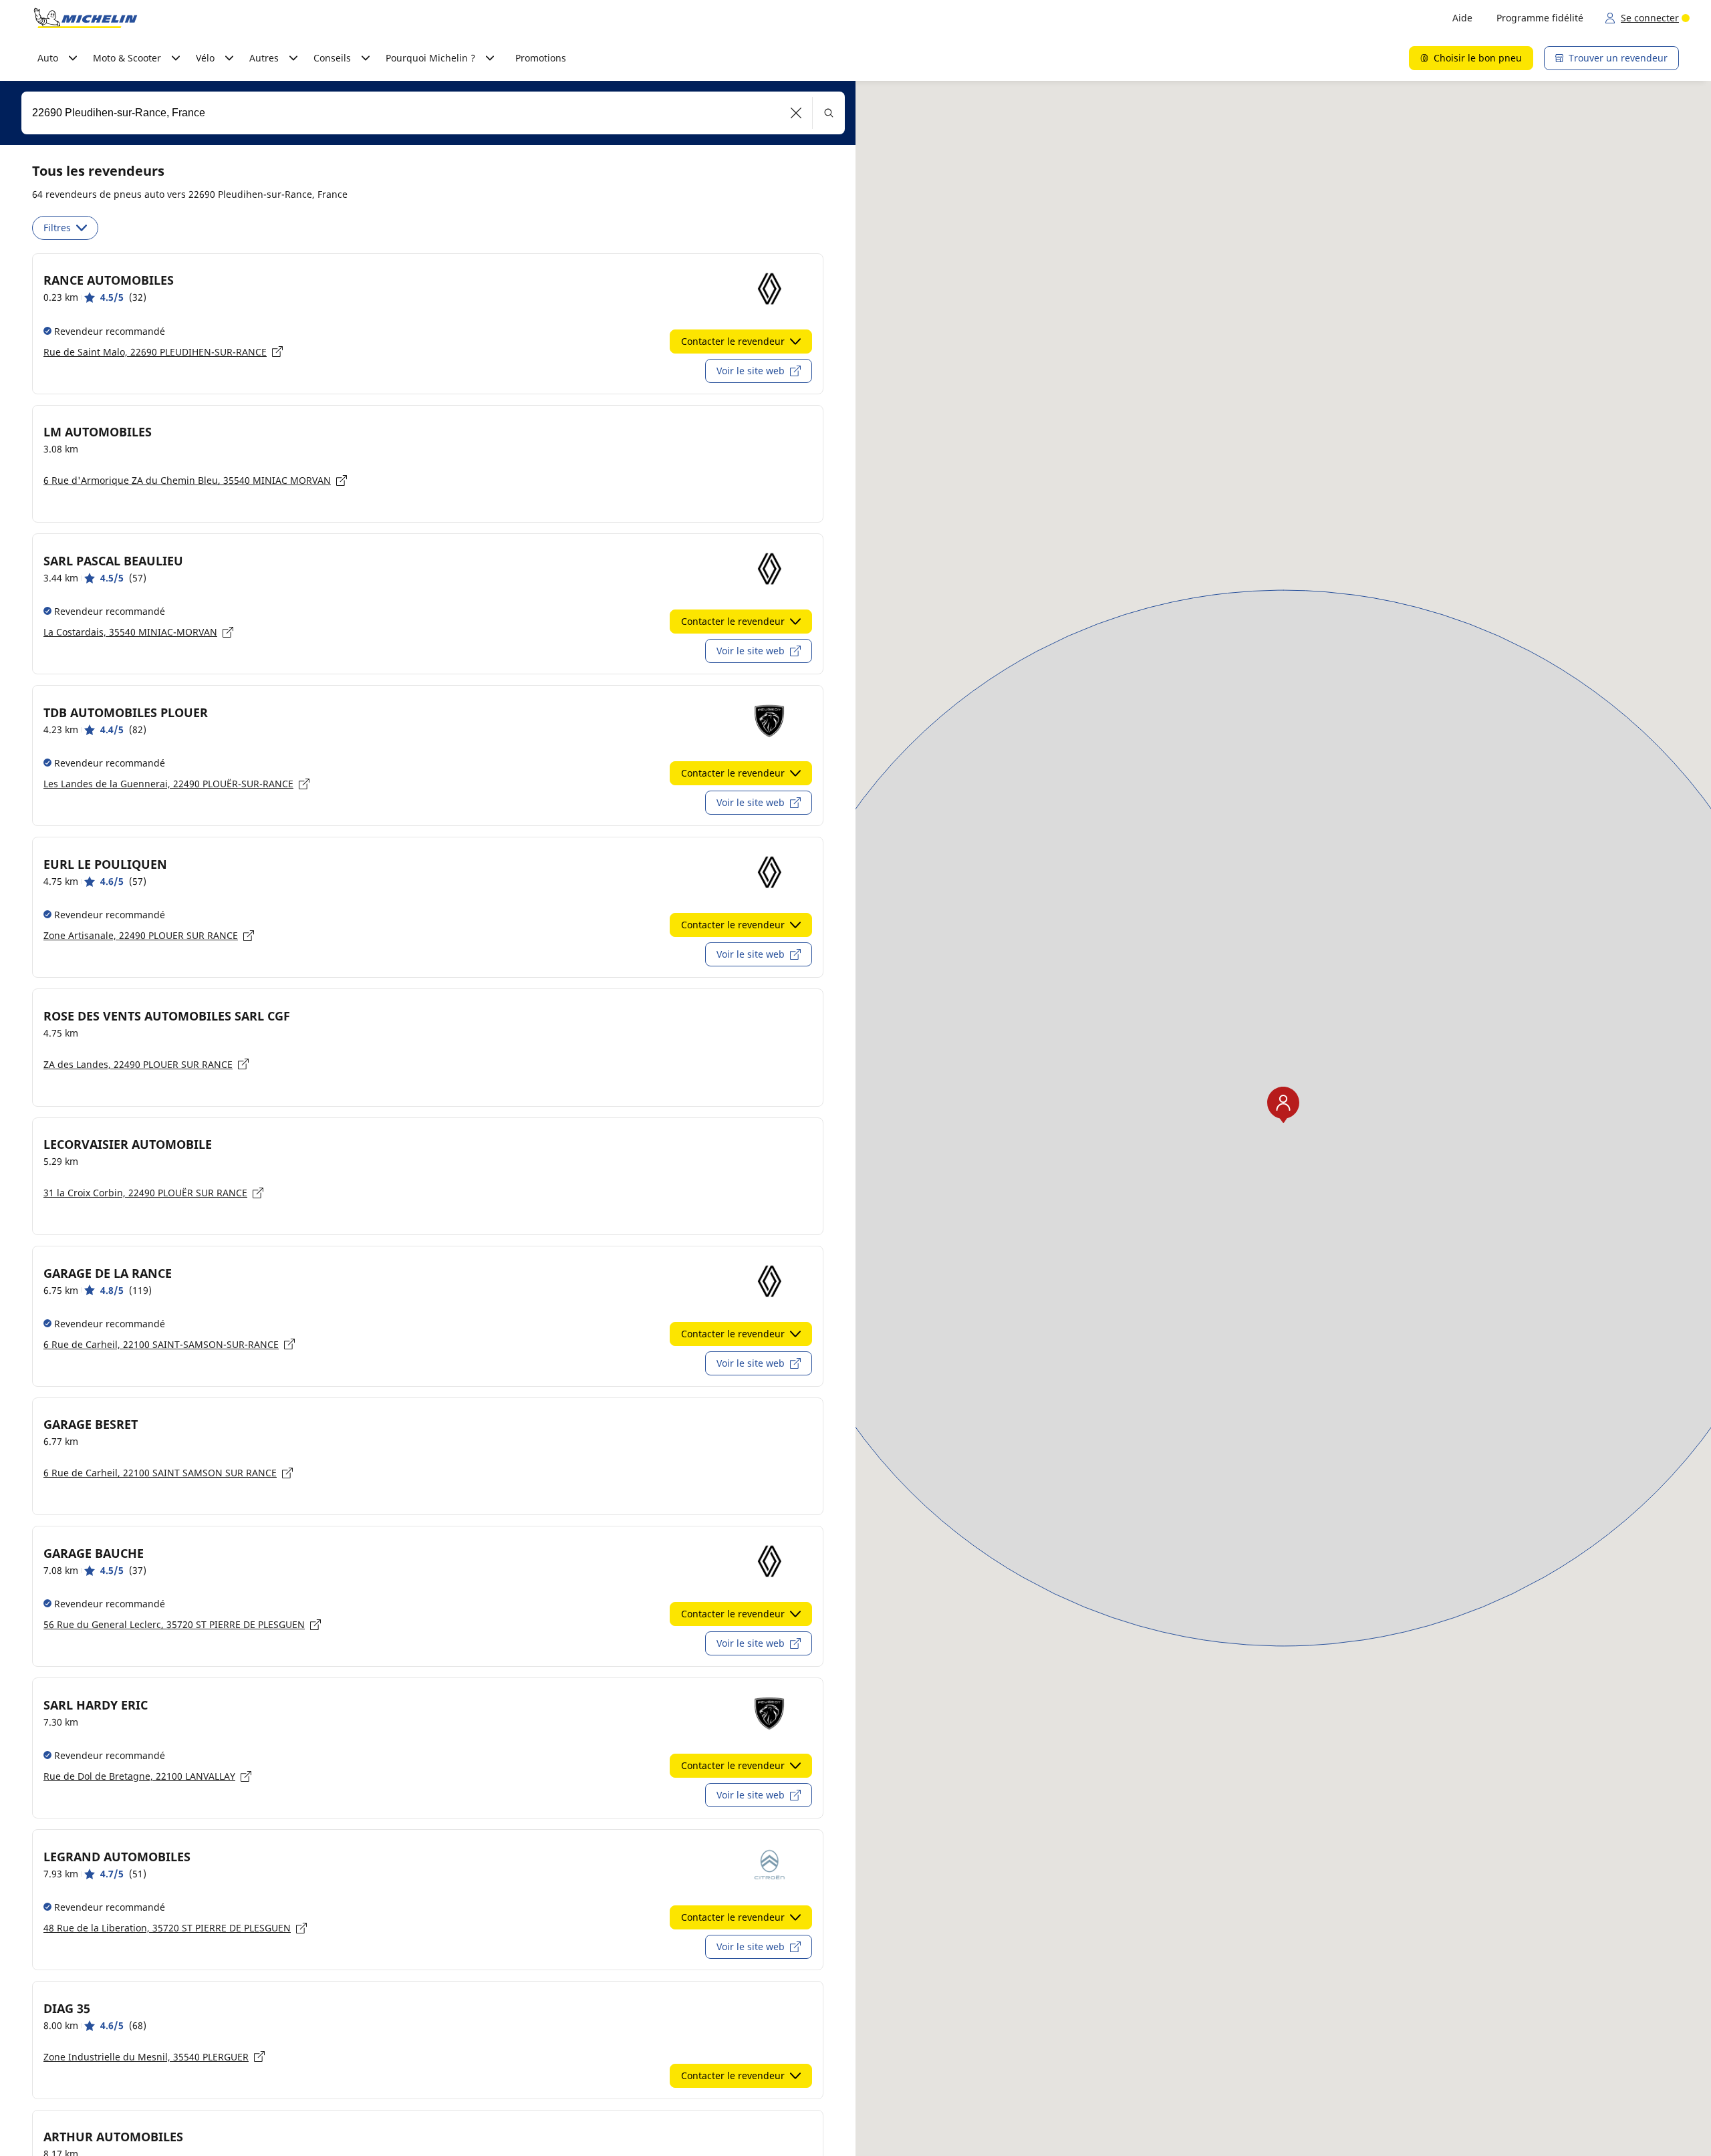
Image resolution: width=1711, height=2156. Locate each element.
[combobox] (433, 113)
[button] (796, 113)
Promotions (541, 58)
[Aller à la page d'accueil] (86, 18)
